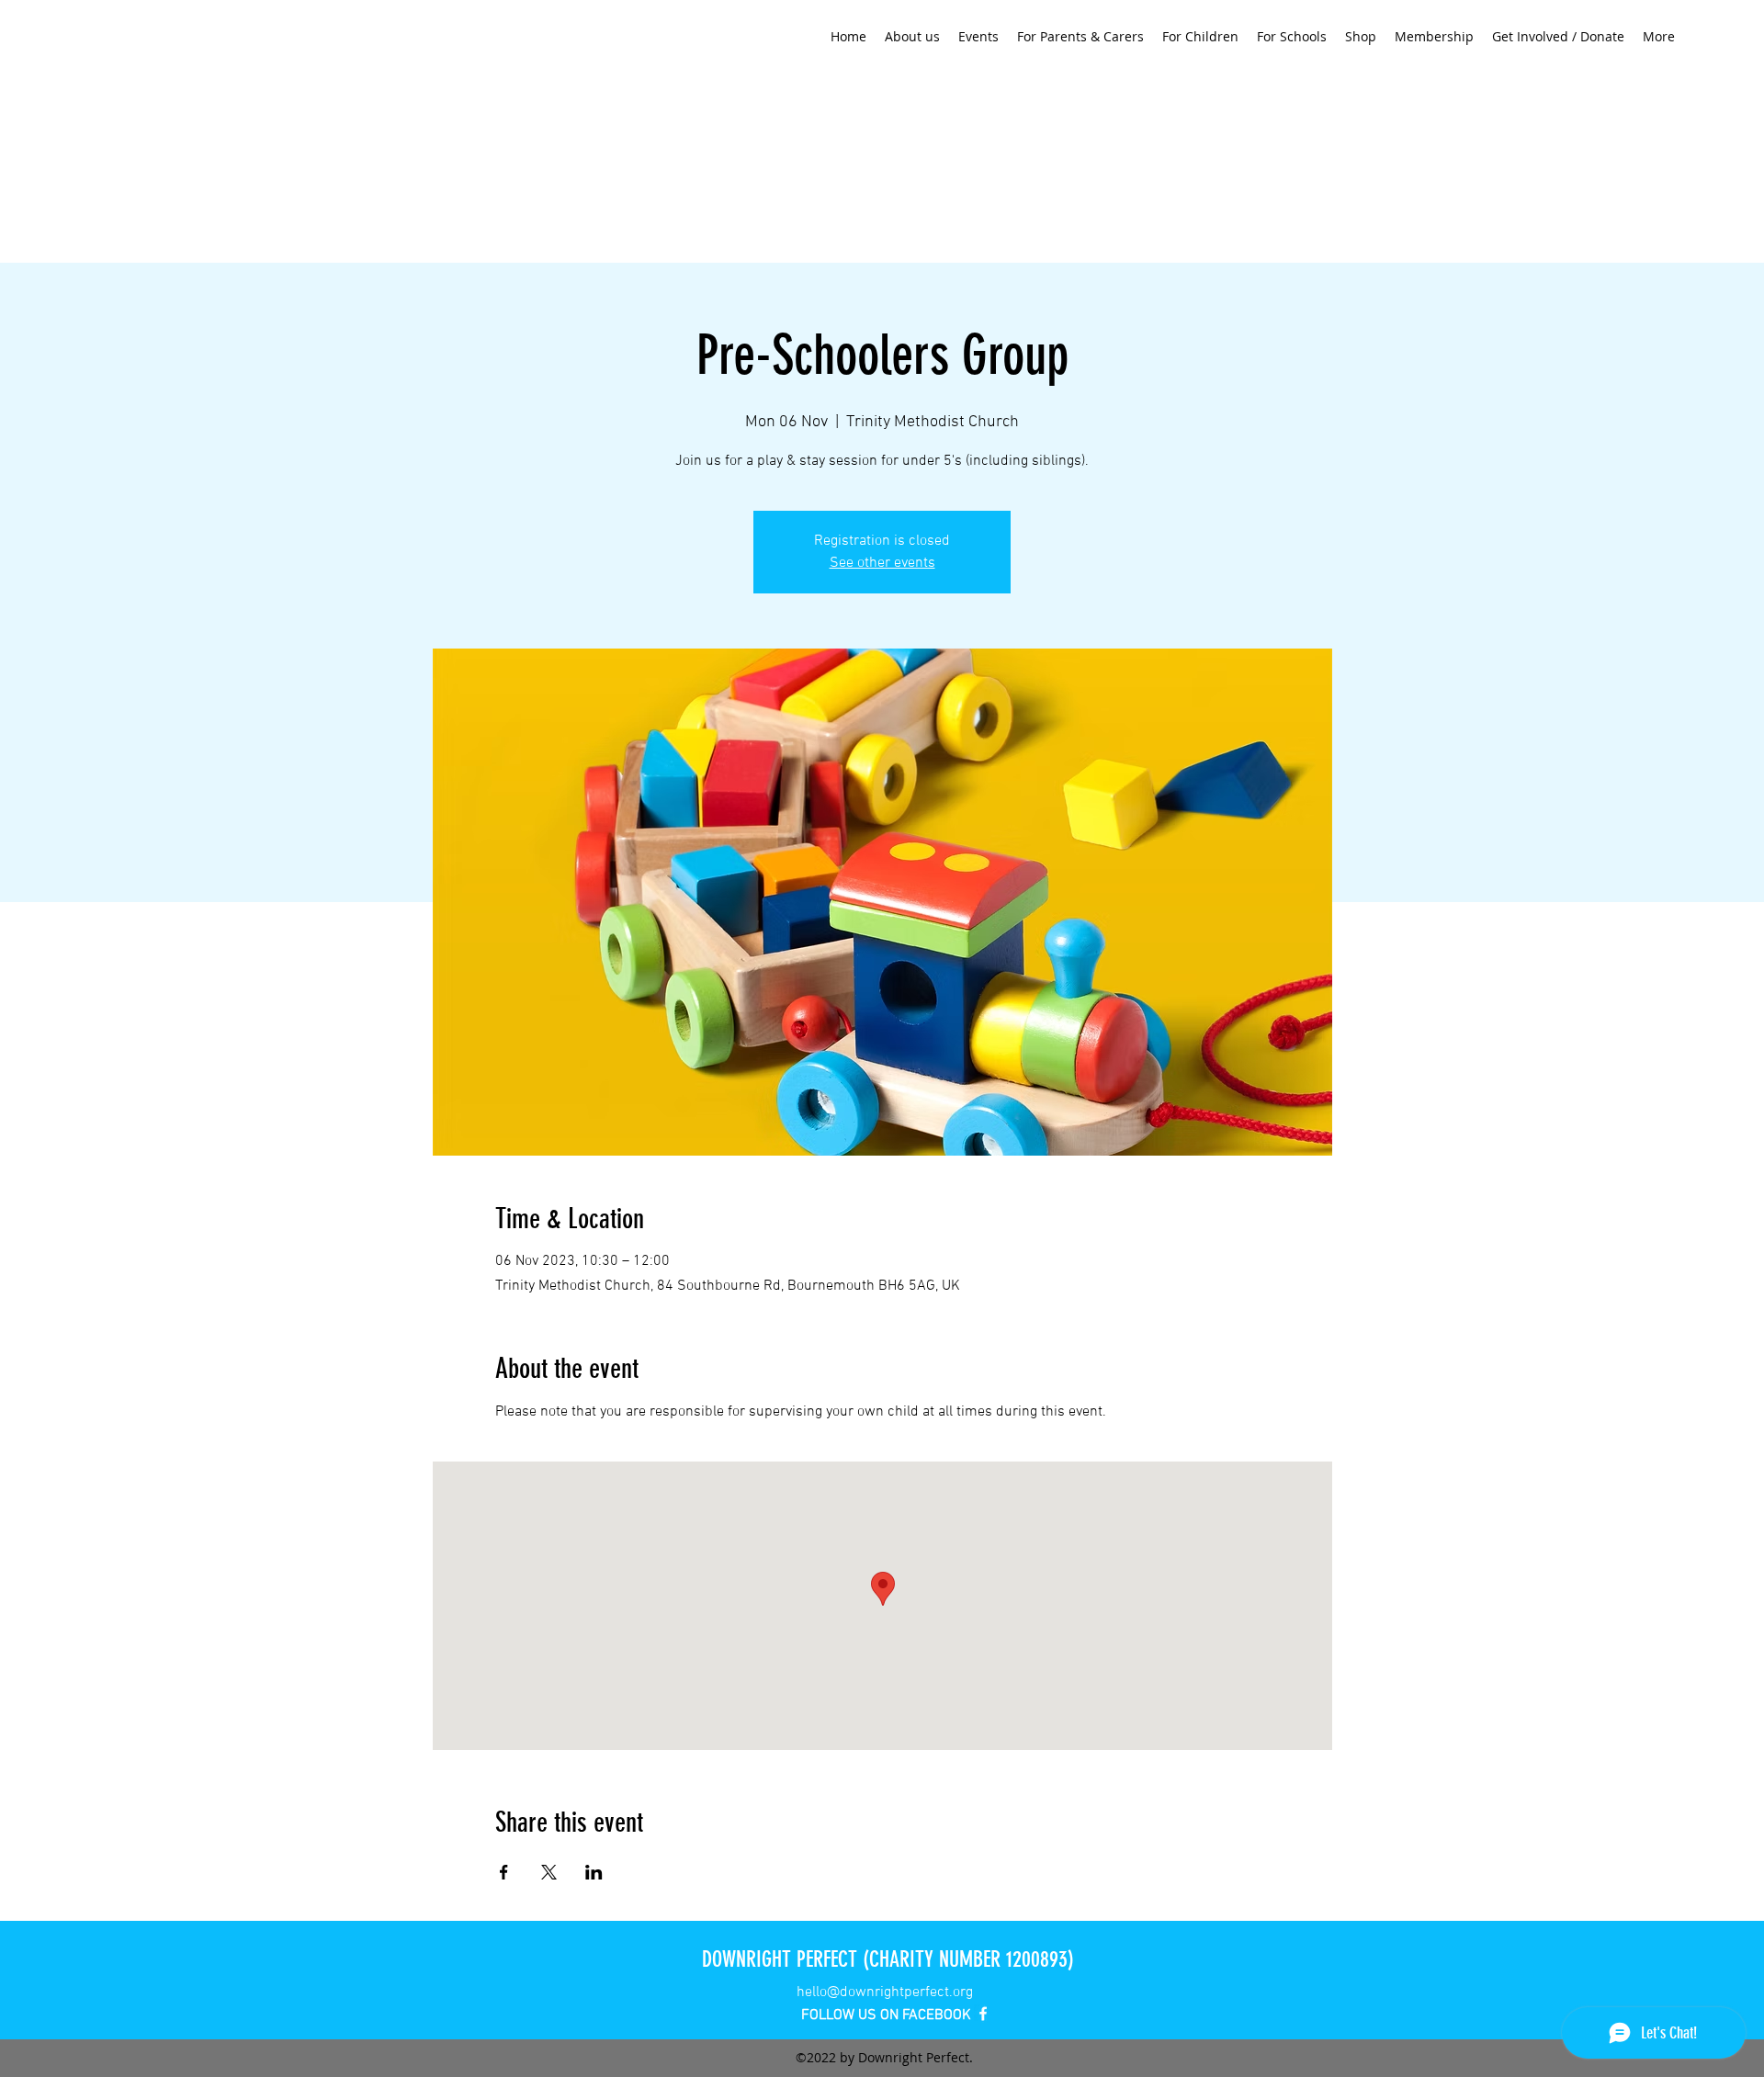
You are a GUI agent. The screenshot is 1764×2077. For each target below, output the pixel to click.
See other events (882, 563)
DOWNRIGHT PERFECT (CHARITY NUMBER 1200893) (888, 1959)
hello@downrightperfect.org (885, 1992)
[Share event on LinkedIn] (594, 1872)
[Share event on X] (549, 1872)
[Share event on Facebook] (504, 1872)
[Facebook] (983, 2014)
